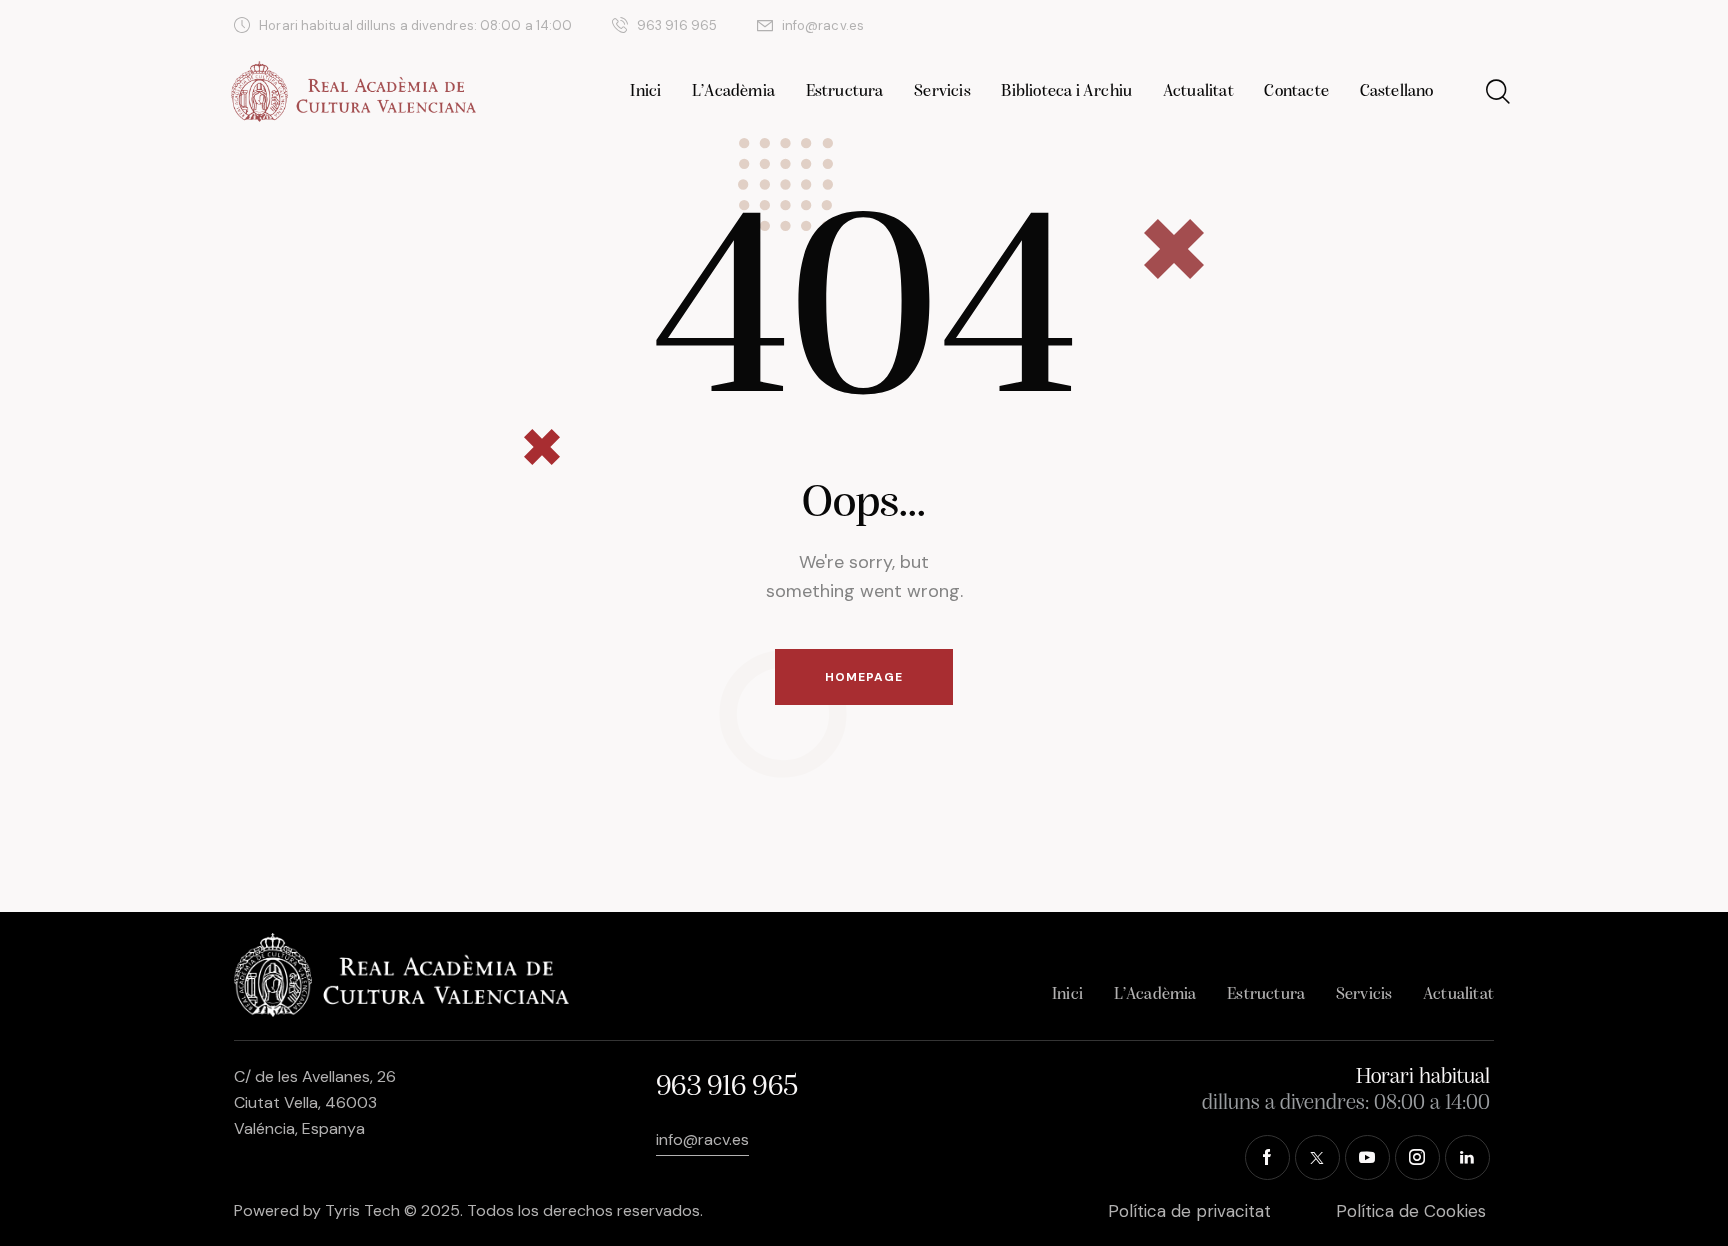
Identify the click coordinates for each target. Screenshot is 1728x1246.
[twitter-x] (1343, 26)
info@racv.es (702, 1139)
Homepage (864, 677)
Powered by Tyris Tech (317, 1210)
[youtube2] (1391, 26)
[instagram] (1439, 26)
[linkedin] (1487, 26)
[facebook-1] (1295, 26)
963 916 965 (726, 1087)
